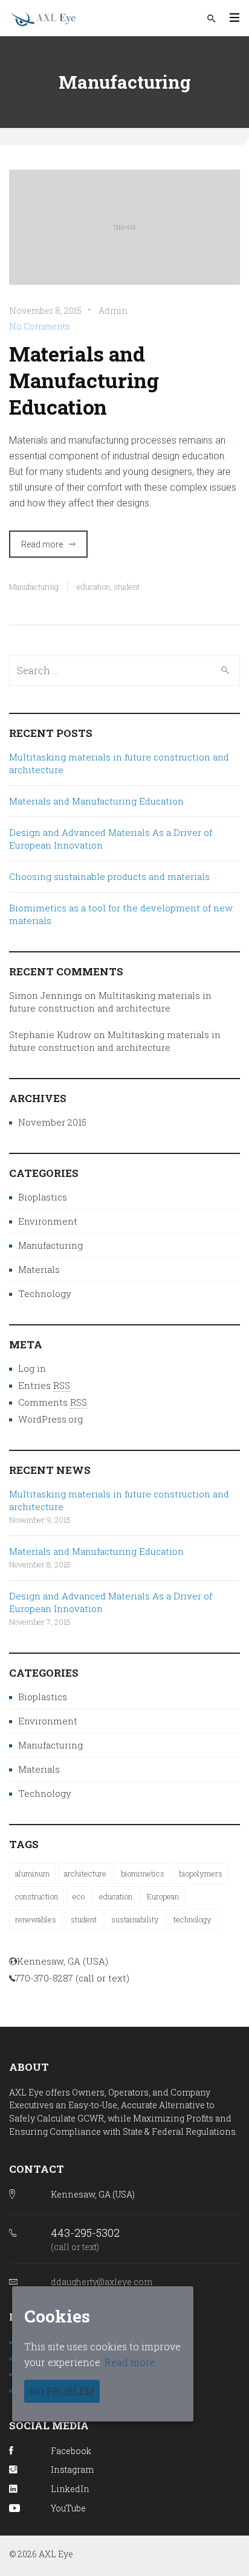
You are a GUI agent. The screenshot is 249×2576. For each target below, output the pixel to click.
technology (192, 1919)
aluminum (32, 1873)
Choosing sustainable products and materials (109, 876)
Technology (45, 1293)
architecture (85, 1873)
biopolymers (201, 1873)
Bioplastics (43, 1197)
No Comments (40, 326)
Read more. (131, 2362)
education (93, 587)
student (127, 587)
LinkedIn (70, 2489)
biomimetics (143, 1873)
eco (79, 1896)
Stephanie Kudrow (50, 1035)
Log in (32, 1368)
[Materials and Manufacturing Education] (124, 235)
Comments (53, 1402)
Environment (48, 1221)
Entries (44, 1385)
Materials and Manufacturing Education (84, 380)
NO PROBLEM (62, 2391)
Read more (42, 544)
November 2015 (52, 1122)
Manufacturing (34, 587)
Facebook (71, 2451)
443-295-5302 (85, 2233)
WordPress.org (50, 1419)
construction (37, 1896)
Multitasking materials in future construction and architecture (110, 1002)
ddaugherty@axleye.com (102, 2282)
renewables (36, 1919)
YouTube (68, 2508)
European (163, 1896)
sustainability (135, 1919)
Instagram (72, 2469)
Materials (39, 1269)
